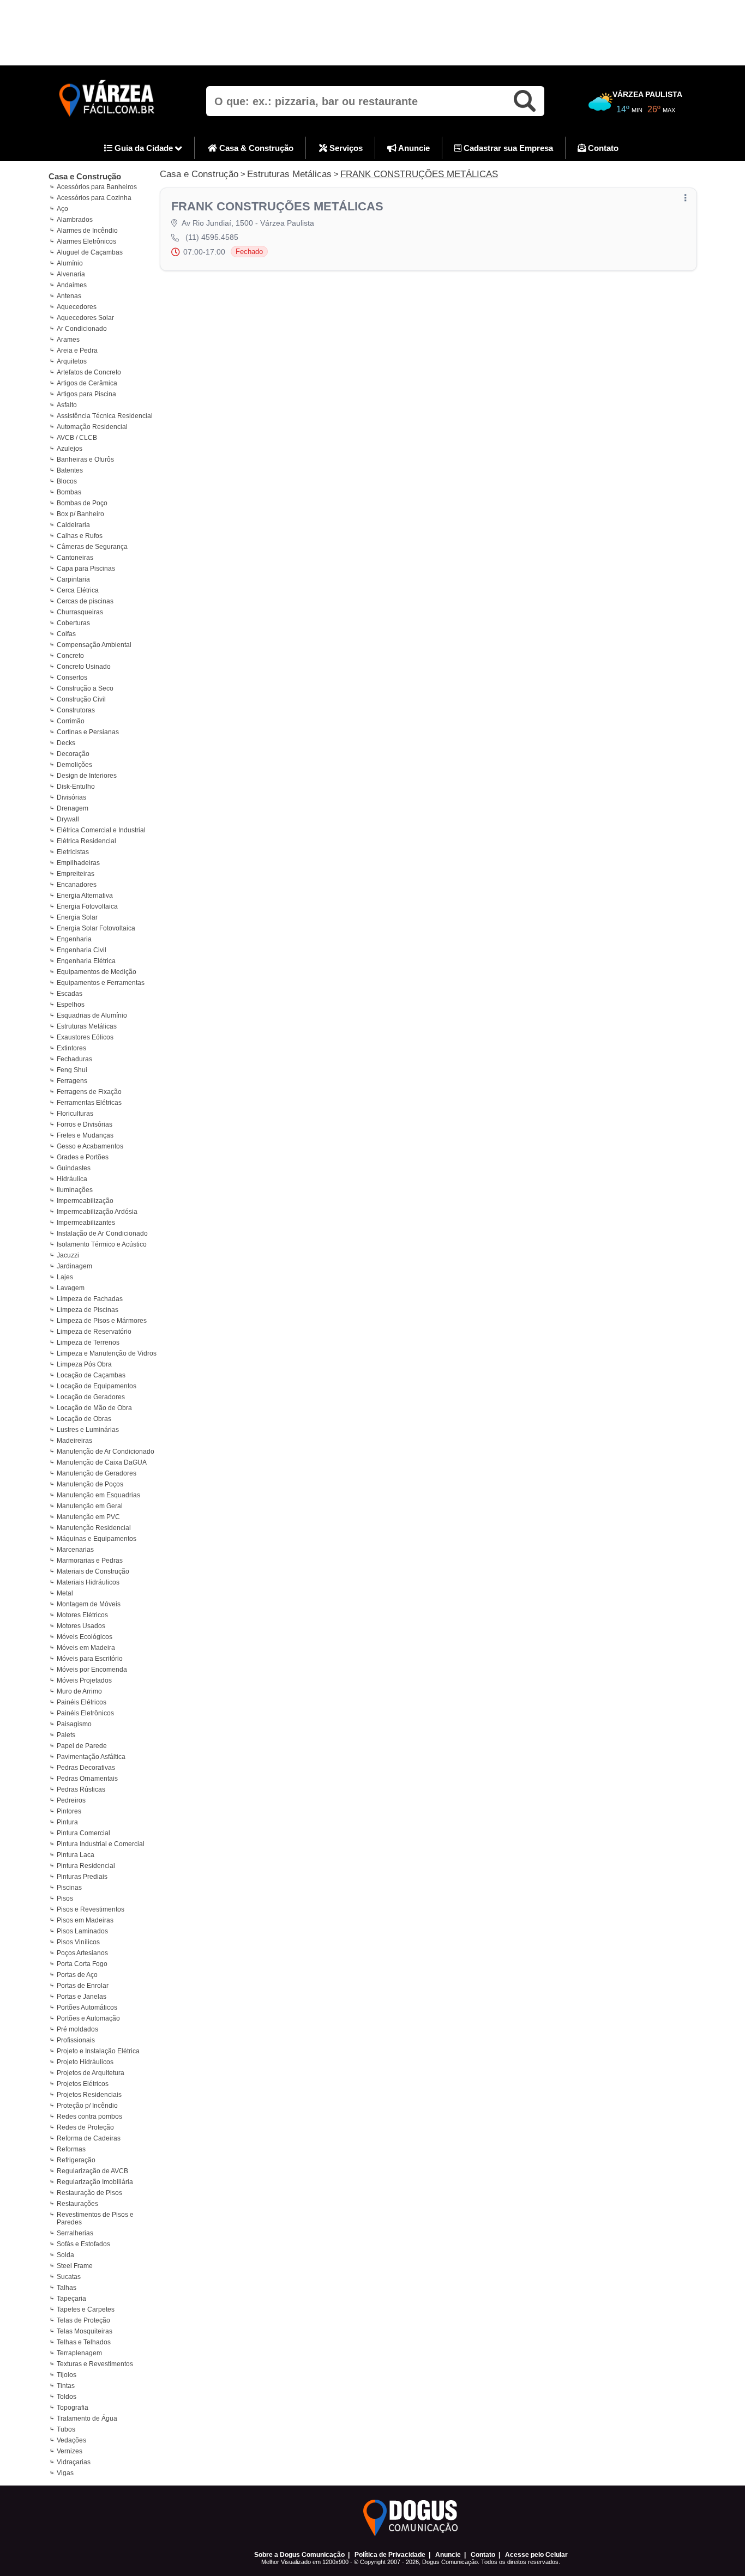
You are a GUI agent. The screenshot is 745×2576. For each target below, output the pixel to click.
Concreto (70, 656)
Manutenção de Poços (90, 1484)
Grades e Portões (83, 1157)
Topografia (73, 2408)
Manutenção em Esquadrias (98, 1495)
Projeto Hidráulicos (85, 2062)
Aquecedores (77, 307)
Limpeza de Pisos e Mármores (102, 1321)
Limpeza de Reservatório (94, 1332)
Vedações (71, 2440)
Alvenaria (71, 274)
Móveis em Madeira (86, 1648)
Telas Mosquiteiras (85, 2331)
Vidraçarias (74, 2462)
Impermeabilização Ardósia (97, 1212)
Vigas (65, 2473)
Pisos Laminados (82, 1931)
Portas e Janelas (82, 1997)
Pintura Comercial (83, 1833)
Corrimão (71, 721)
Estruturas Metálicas (87, 1026)
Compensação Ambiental (94, 645)
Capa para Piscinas (86, 569)
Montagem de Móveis (89, 1604)
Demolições (74, 765)
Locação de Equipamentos (97, 1386)
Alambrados (75, 220)
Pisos (65, 1898)
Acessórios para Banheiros (97, 187)
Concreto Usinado (84, 667)
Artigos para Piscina (86, 394)
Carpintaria (73, 579)
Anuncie (413, 148)
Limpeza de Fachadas (90, 1299)
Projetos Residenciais (89, 2095)
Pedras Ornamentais (87, 1779)
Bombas (69, 492)
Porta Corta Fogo (82, 1964)
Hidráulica (72, 1179)
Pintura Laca (76, 1855)
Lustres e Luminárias (88, 1430)
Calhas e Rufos (80, 536)
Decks (66, 743)
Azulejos (70, 449)
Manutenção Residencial (94, 1528)
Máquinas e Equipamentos (97, 1539)
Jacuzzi (68, 1255)
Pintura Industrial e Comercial (101, 1844)
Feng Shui (72, 1070)
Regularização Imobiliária (95, 2182)
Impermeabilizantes (86, 1223)
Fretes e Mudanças (85, 1135)
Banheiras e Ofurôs (85, 459)
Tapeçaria (71, 2299)
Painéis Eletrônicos (85, 1713)
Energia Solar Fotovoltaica (96, 928)
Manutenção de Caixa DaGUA (102, 1462)
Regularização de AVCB (92, 2171)
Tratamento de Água (87, 2418)
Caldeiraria (73, 525)
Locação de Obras (84, 1419)
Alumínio (70, 263)
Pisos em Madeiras (85, 1920)
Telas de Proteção (83, 2320)
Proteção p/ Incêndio (87, 2106)
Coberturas (73, 623)
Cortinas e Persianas (88, 732)
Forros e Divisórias (85, 1124)
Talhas (67, 2288)
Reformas (71, 2149)
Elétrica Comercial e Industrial (101, 830)
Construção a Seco (85, 688)
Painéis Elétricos (82, 1702)
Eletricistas (73, 852)
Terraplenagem (79, 2353)
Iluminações (75, 1190)
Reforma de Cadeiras (89, 2138)
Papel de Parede (82, 1746)
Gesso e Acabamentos (90, 1146)
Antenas (69, 296)
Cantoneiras (75, 558)
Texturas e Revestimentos (95, 2364)
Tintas (66, 2386)
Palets (66, 1735)
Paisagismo (74, 1724)
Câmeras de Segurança (92, 547)
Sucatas (69, 2277)
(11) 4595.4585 (212, 237)
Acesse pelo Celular (536, 2555)
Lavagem (71, 1288)
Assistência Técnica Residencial (105, 416)
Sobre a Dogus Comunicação (299, 2555)
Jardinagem (74, 1266)
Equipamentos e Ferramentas (101, 983)
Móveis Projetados (84, 1680)
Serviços (345, 148)
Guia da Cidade (144, 148)
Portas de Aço (77, 1975)
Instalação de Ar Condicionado (102, 1233)
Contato (602, 148)
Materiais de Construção (93, 1571)
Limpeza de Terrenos (88, 1343)
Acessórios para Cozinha (94, 198)
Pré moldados (77, 2029)
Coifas (66, 634)
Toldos (67, 2397)
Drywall (68, 819)
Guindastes (74, 1168)
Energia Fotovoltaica (87, 906)
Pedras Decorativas (86, 1768)
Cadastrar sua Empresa (507, 148)
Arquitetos (72, 361)
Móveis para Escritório (90, 1659)
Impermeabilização (85, 1201)
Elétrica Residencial (86, 841)
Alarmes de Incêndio (87, 231)
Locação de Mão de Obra (94, 1408)
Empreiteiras (76, 874)
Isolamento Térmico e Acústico (102, 1244)
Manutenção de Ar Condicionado (106, 1452)
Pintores (69, 1811)
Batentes (70, 470)
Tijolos (67, 2375)
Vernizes (70, 2451)
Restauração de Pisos (89, 2193)
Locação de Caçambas (91, 1375)
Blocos (67, 481)
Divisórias (71, 797)
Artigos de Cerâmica (87, 383)
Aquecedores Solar (85, 318)
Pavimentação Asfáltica (91, 1757)
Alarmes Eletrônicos (86, 241)
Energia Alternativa (85, 896)
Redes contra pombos (89, 2117)
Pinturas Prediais (82, 1877)
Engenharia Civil (82, 950)
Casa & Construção (255, 148)
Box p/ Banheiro (80, 514)
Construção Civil (81, 699)
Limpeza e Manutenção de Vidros (107, 1353)
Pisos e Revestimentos (91, 1909)
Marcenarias (75, 1550)
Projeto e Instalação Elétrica (98, 2051)
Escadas (70, 994)
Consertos (72, 678)
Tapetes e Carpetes (86, 2309)
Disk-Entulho (76, 787)
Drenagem (73, 808)
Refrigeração (76, 2160)
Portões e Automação (88, 2018)
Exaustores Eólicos (85, 1037)
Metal (65, 1593)
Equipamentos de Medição (97, 972)
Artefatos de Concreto (89, 372)
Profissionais (76, 2040)
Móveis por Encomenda (92, 1670)
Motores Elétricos (82, 1615)
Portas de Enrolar (83, 1986)
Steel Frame (75, 2266)
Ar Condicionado (82, 329)
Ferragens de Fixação (89, 1092)
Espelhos (71, 1005)
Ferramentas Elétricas (89, 1103)
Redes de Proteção (85, 2127)
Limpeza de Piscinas (88, 1310)
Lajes (65, 1277)
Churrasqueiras (80, 612)
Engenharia (74, 939)
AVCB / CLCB (77, 438)
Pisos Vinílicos (78, 1942)
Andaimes (72, 285)
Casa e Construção (85, 176)
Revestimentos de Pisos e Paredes (95, 2218)
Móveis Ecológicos (85, 1637)
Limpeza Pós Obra (84, 1364)
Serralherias (75, 2233)
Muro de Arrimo (79, 1691)
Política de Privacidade (390, 2555)
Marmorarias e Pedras (90, 1561)
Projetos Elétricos (83, 2084)
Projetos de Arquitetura (91, 2073)
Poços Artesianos (82, 1953)
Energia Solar (77, 917)
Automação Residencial (92, 427)
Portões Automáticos (87, 2007)
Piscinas (69, 1888)
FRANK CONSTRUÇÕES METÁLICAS (419, 174)
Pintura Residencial (86, 1866)
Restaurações (77, 2204)
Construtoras (76, 710)
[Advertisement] (372, 33)
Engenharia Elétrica (86, 961)
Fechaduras (74, 1059)
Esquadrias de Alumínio (92, 1015)
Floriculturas (75, 1114)
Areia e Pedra (77, 350)
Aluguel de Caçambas (90, 252)
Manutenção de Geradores (97, 1473)
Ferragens (72, 1081)
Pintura (67, 1822)
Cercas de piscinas (85, 601)
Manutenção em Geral (90, 1506)
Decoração (73, 754)
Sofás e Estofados (83, 2244)
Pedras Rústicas (81, 1789)
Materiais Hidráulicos (88, 1582)
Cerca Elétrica (78, 590)
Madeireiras (74, 1441)
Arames (68, 340)
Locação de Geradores (91, 1397)
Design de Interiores (87, 776)
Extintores (71, 1048)
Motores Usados (81, 1626)
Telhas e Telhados (84, 2342)
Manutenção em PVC (88, 1517)
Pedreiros (71, 1800)
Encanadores (77, 885)
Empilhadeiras (78, 863)
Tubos (66, 2429)
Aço (62, 209)
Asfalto (67, 405)
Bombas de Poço (82, 503)
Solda (65, 2255)
